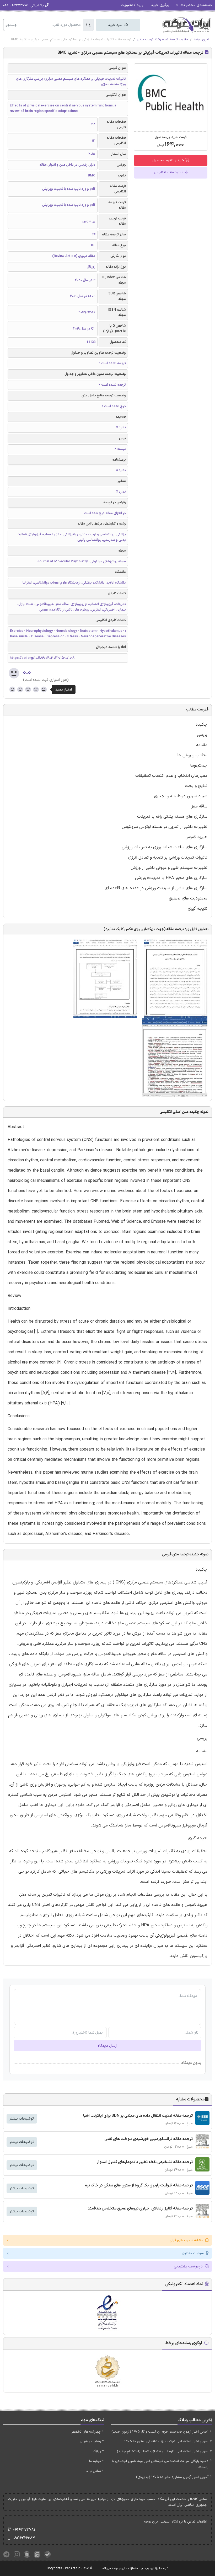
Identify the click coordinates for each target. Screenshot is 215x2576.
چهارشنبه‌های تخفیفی (86, 2432)
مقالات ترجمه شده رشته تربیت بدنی (162, 40)
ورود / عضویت (132, 5)
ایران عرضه (201, 40)
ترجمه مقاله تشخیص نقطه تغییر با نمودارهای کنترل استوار (145, 2162)
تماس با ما (93, 2471)
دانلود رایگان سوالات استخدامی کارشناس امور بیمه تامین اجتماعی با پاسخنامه (160, 2464)
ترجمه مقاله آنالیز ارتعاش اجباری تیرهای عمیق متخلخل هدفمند (140, 2209)
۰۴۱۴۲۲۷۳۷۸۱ (24, 2530)
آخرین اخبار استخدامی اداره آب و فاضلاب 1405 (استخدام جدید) (163, 2451)
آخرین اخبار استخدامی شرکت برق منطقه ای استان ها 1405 (166, 2442)
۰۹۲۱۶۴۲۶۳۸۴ (24, 2538)
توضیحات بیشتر (22, 2119)
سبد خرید (116, 25)
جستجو (11, 25)
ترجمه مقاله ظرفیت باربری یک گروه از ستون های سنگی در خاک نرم (139, 2186)
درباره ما (95, 2461)
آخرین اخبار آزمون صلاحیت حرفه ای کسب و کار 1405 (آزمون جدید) (160, 2432)
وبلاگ (97, 2451)
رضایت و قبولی (90, 2442)
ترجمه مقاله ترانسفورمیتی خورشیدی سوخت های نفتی (149, 2139)
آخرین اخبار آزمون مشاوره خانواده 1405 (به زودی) (172, 2477)
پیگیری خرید (160, 5)
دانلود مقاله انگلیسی (169, 173)
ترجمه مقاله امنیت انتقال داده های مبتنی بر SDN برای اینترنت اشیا (138, 2116)
